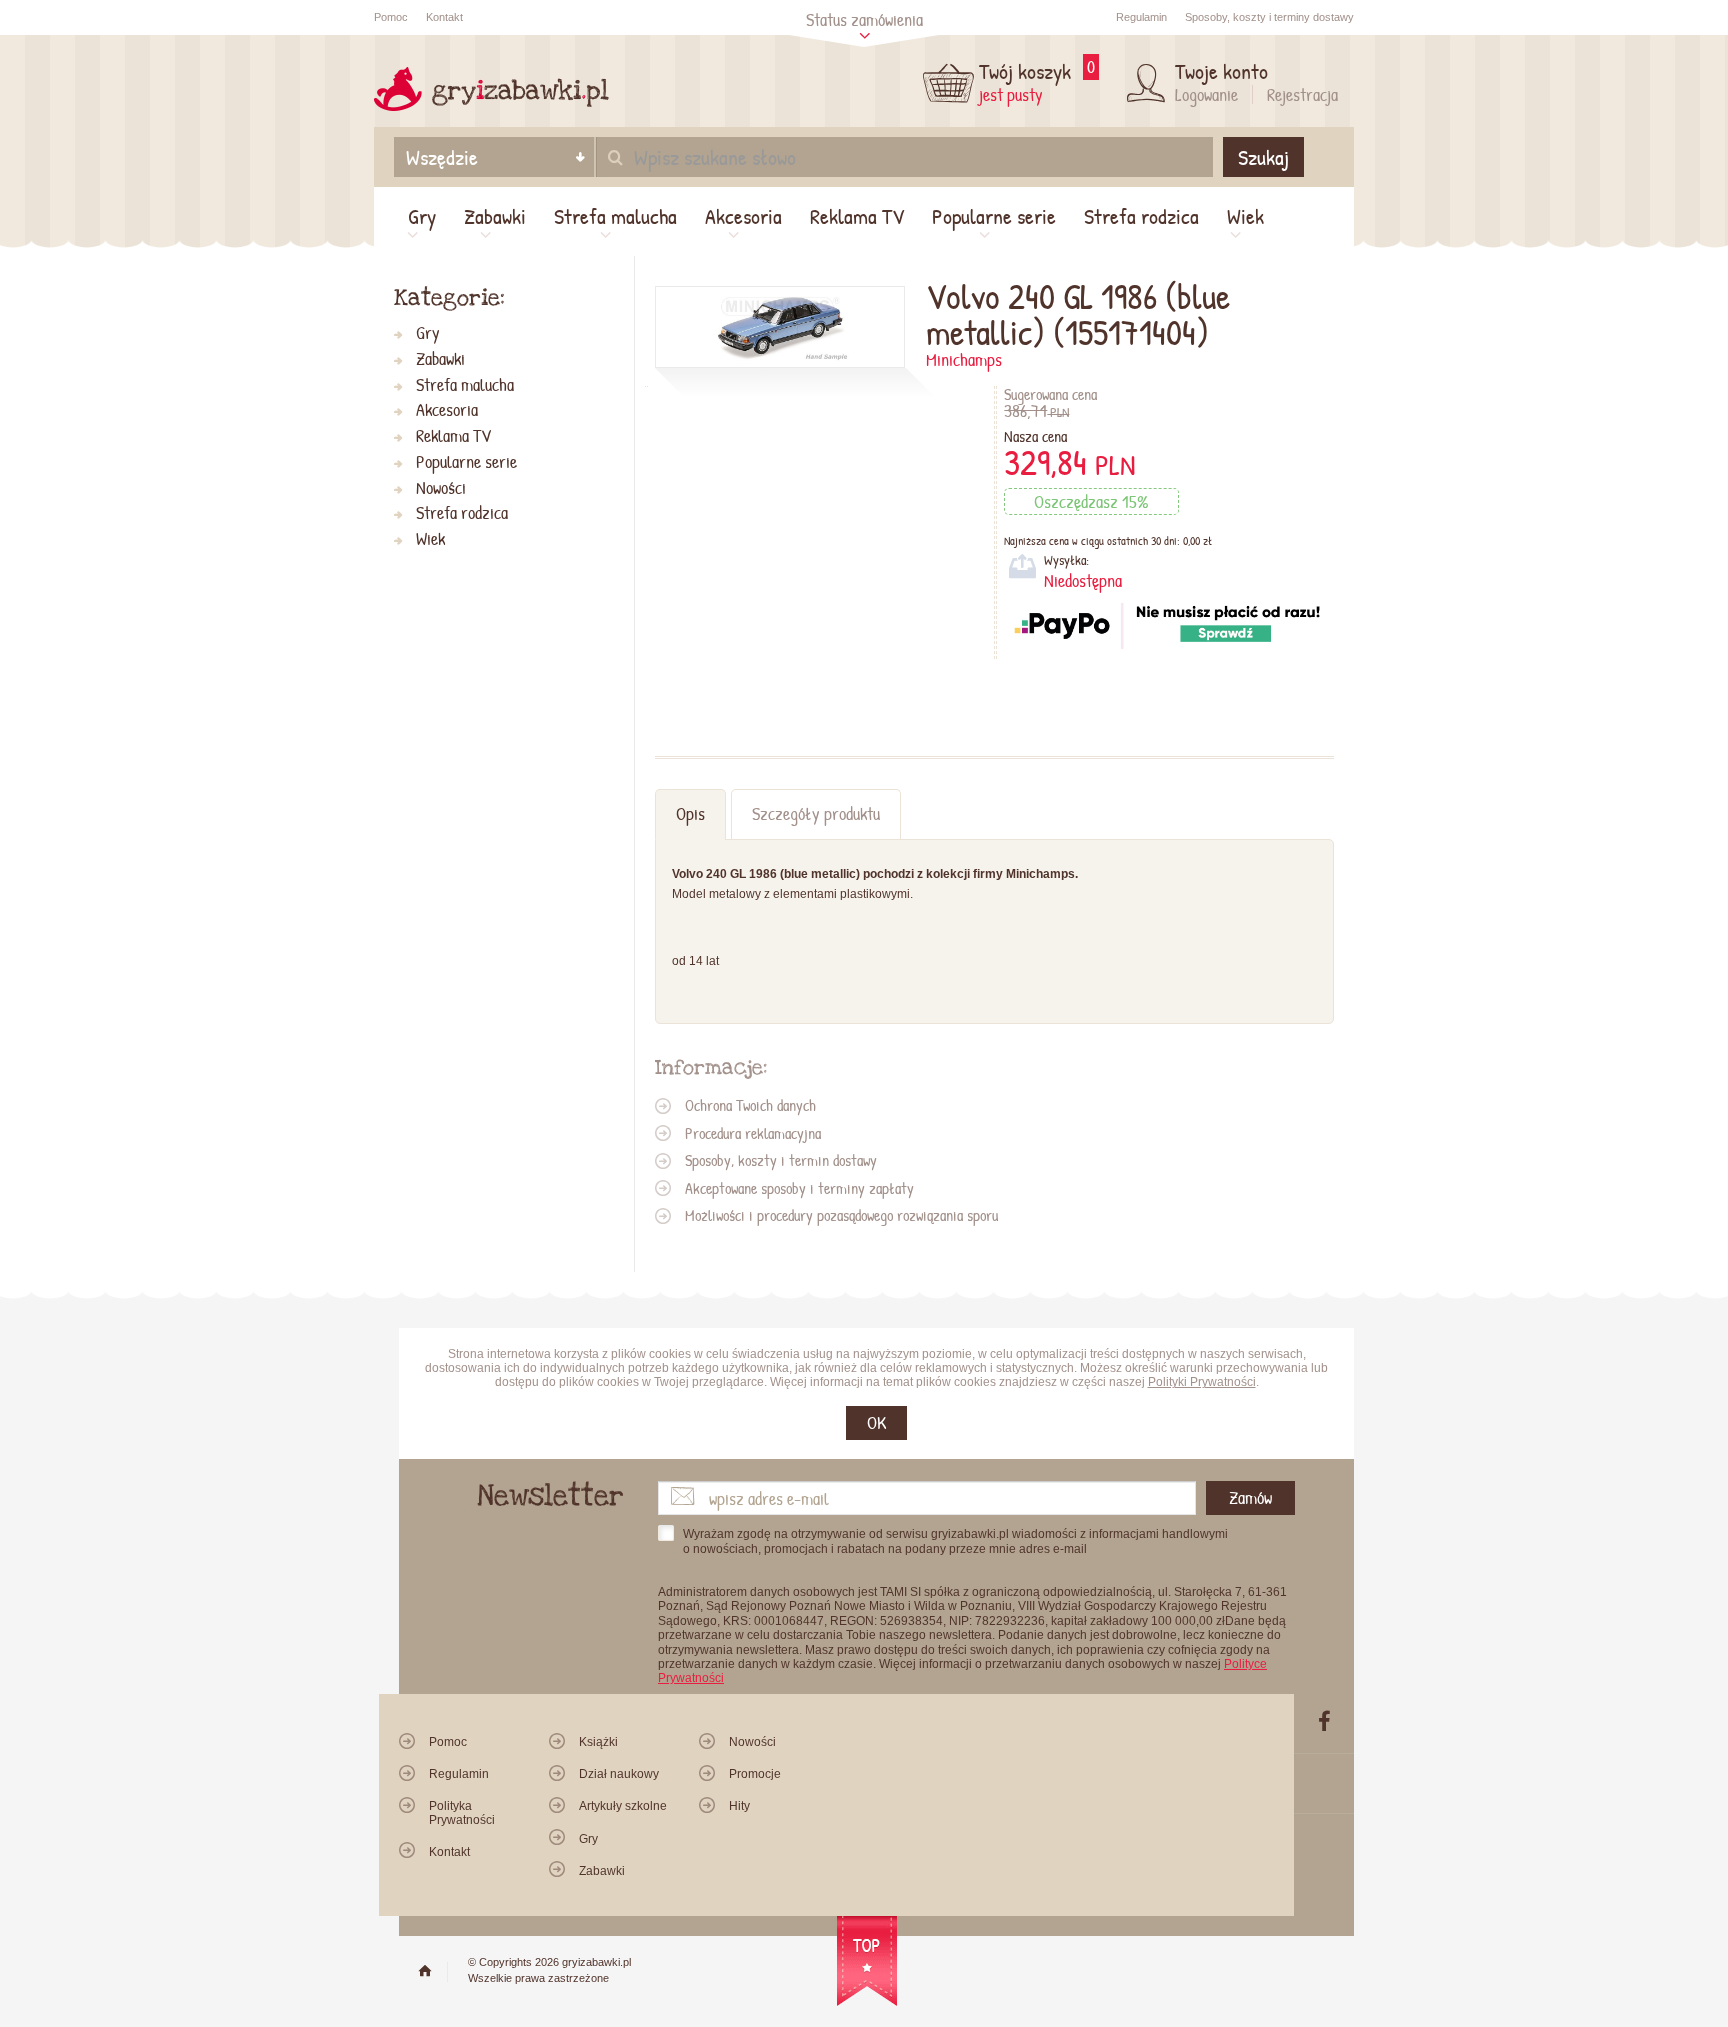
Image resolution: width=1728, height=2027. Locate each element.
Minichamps (964, 359)
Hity (739, 1806)
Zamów (1250, 1497)
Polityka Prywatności (462, 1812)
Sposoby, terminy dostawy (1269, 17)
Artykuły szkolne (623, 1806)
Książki (598, 1742)
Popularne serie (994, 216)
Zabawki (495, 216)
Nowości (441, 488)
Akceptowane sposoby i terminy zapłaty (799, 1188)
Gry (422, 216)
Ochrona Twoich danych (750, 1105)
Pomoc (391, 17)
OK (876, 1422)
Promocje (755, 1774)
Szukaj (1263, 157)
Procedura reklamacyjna (753, 1133)
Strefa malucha (615, 216)
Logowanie (1206, 94)
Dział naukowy (619, 1774)
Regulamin (1141, 17)
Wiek (1245, 216)
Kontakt (444, 17)
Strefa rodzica (1141, 216)
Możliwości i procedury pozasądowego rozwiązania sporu (841, 1215)
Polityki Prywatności (1202, 1382)
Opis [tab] (690, 813)
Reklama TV (857, 216)
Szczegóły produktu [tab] (816, 813)
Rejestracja (1302, 94)
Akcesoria (743, 216)
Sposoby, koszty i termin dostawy (781, 1160)
